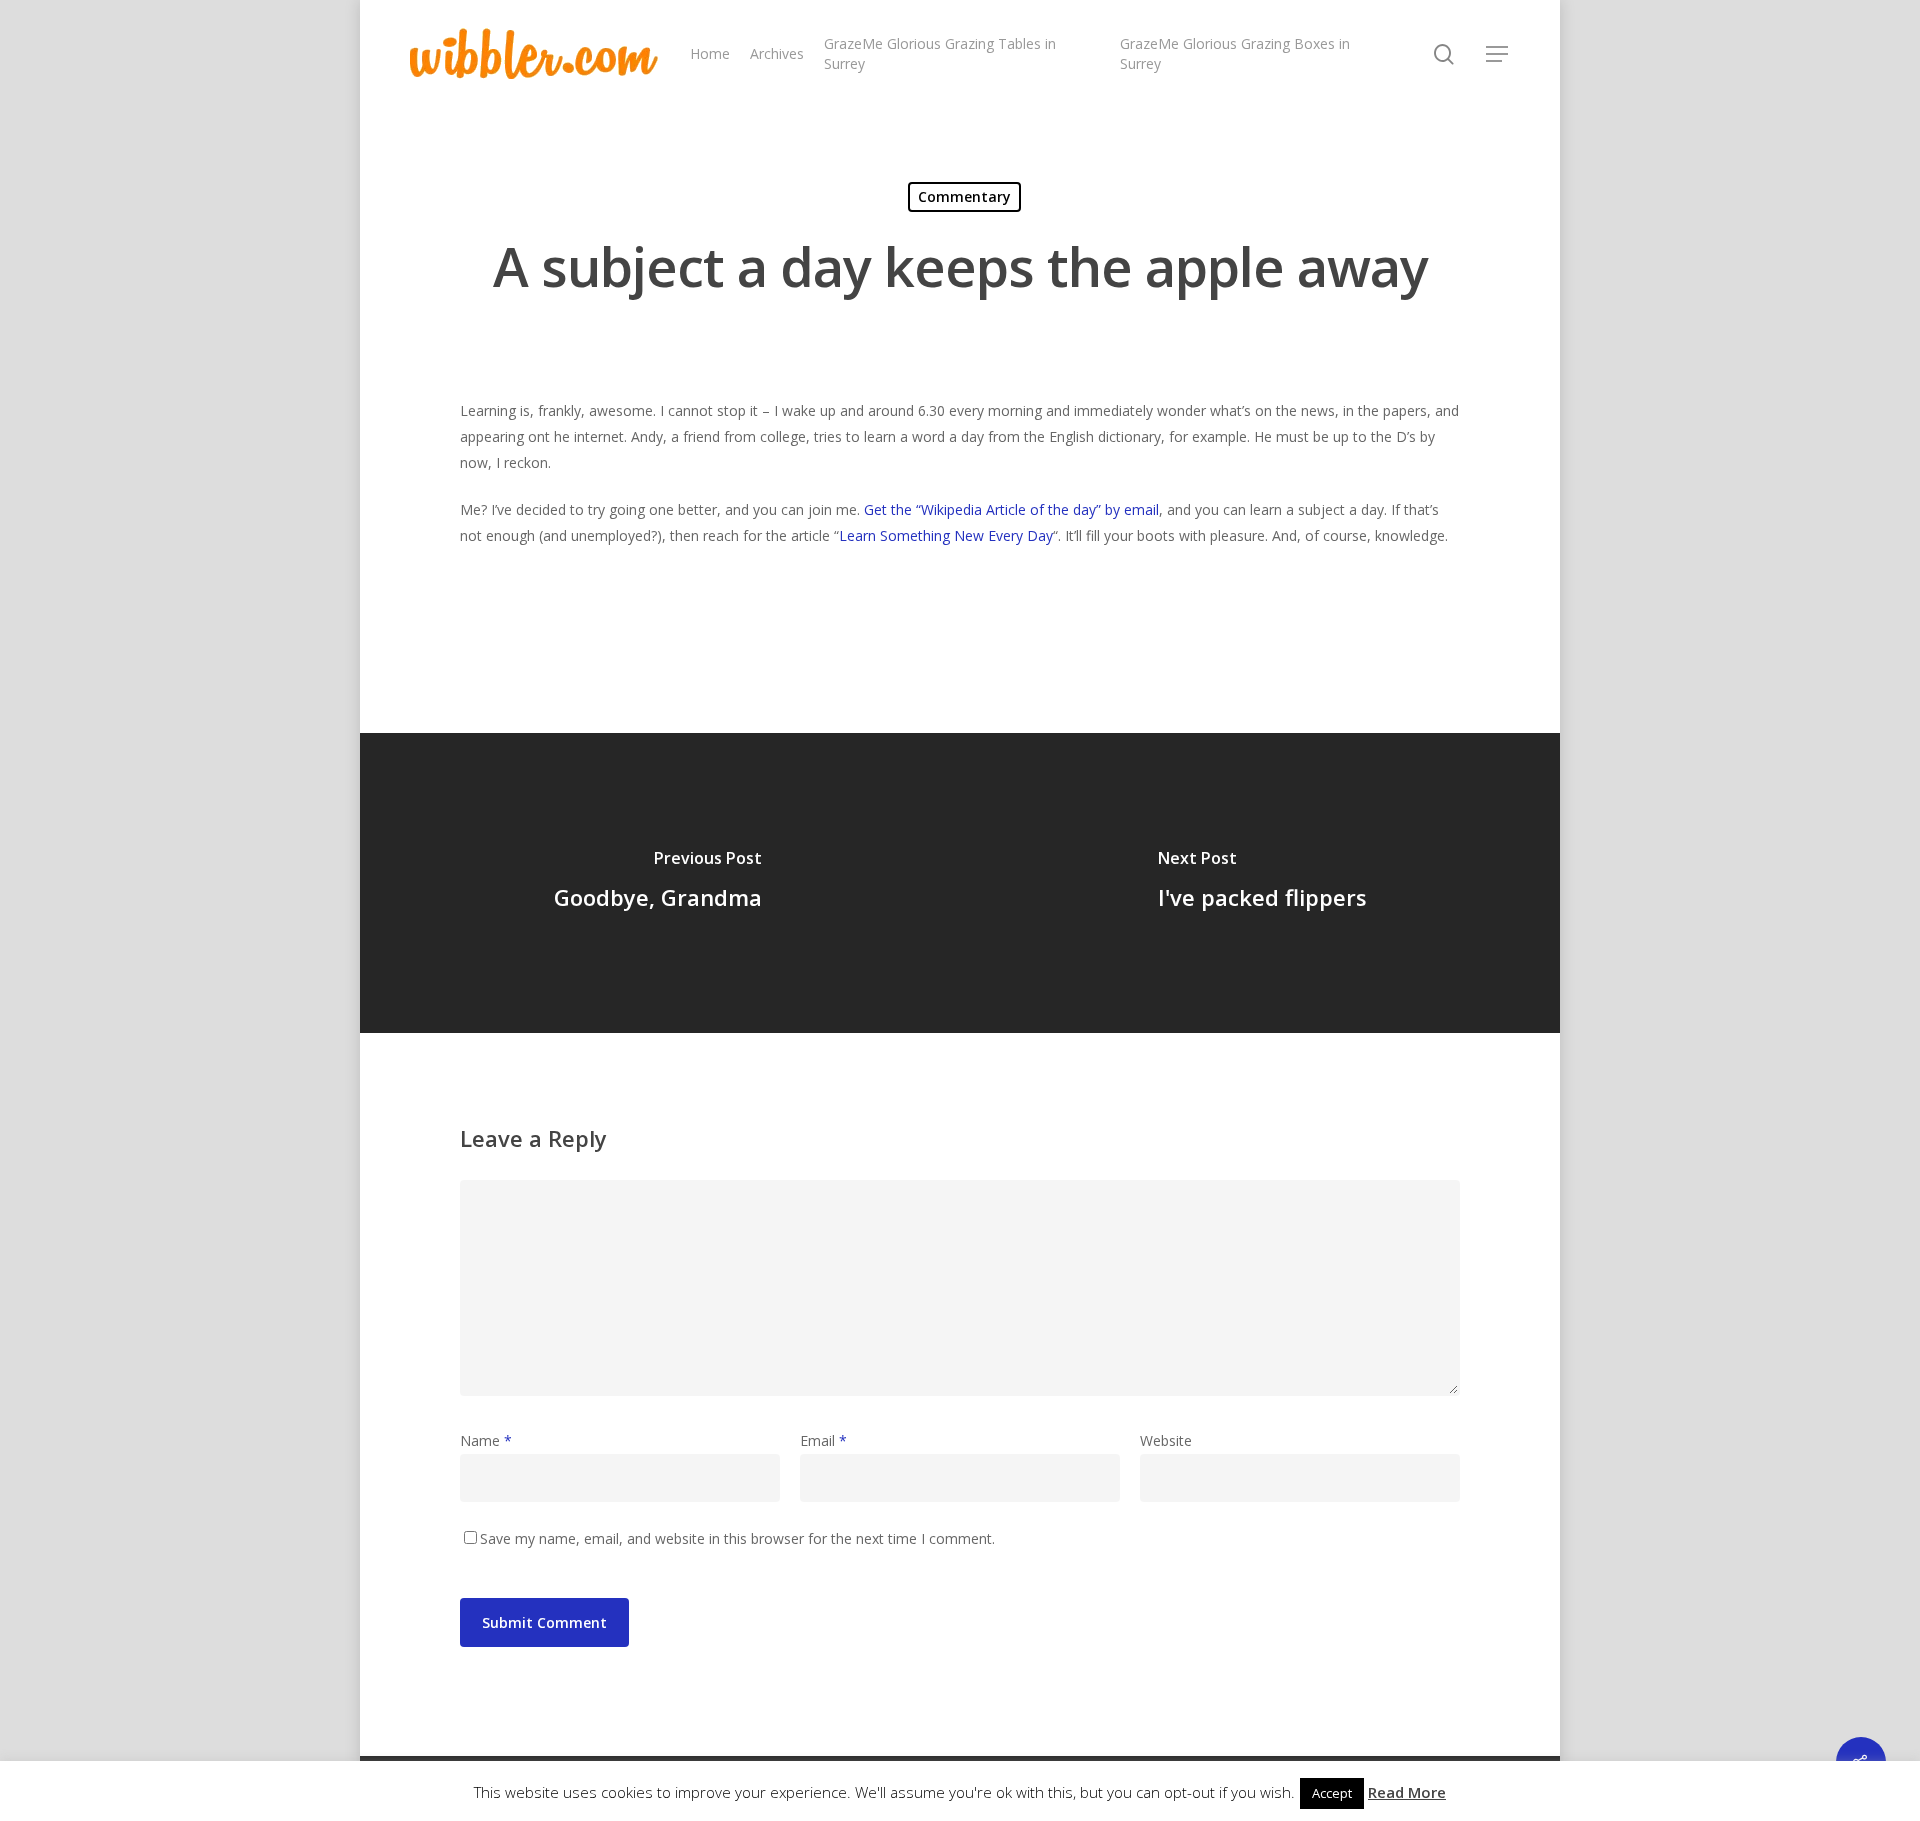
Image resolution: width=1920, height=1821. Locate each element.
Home (710, 53)
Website (1166, 1440)
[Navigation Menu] (1498, 54)
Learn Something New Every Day (946, 535)
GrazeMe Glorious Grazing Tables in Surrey (940, 53)
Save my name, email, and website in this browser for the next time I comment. (737, 1538)
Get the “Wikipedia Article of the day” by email (1011, 509)
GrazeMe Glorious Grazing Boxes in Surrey (1235, 53)
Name (486, 1440)
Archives (777, 53)
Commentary (964, 196)
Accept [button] (1332, 1793)
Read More (1407, 1792)
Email (823, 1440)
